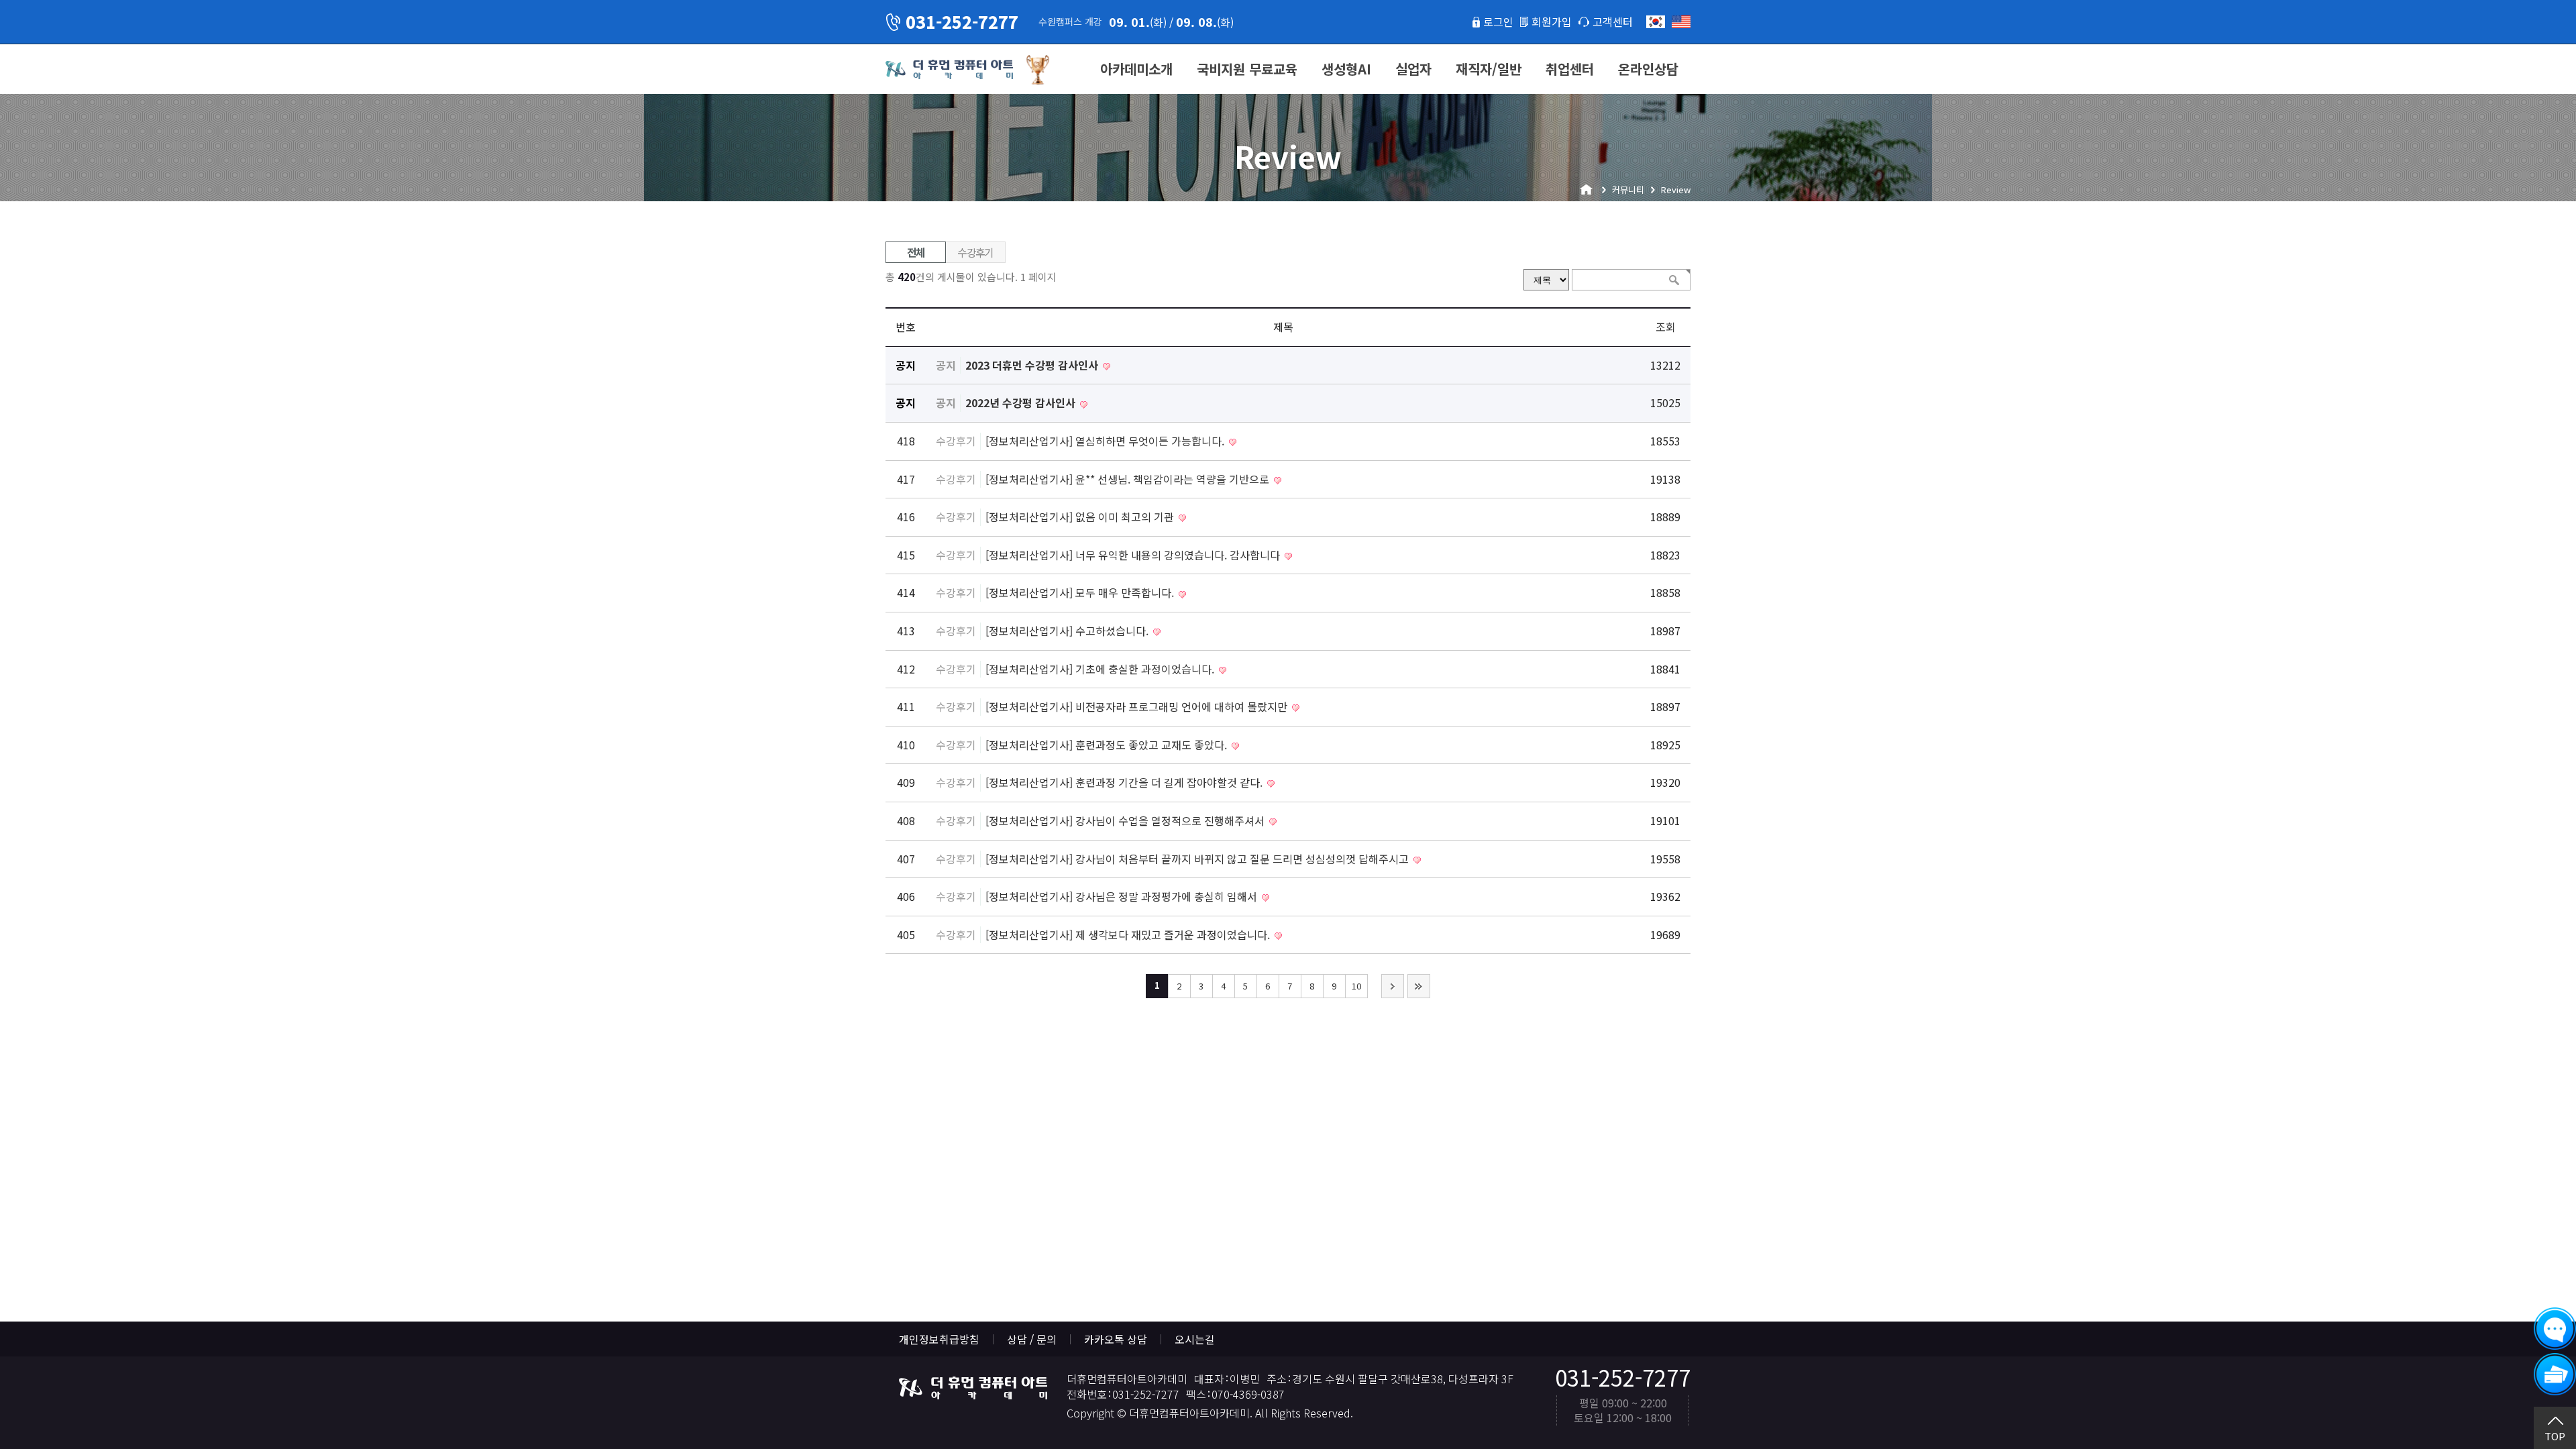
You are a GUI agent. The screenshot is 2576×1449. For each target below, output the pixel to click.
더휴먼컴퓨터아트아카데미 (949, 70)
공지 (946, 365)
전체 (916, 252)
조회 (1666, 327)
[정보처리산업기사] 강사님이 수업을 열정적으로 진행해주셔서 (1126, 820)
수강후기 (975, 252)
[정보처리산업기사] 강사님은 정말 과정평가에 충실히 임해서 (1123, 896)
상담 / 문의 (1032, 1339)
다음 (1393, 986)
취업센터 (1570, 69)
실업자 (1413, 69)
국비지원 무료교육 (1247, 69)
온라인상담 (1648, 69)
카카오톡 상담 (1116, 1339)
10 (1356, 986)
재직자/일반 (1489, 69)
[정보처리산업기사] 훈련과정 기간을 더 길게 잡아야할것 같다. (1125, 782)
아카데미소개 (1136, 69)
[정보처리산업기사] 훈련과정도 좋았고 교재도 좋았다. (1108, 745)
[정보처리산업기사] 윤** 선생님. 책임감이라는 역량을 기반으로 (1129, 479)
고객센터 (1613, 21)
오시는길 (1195, 1339)
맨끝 (1419, 986)
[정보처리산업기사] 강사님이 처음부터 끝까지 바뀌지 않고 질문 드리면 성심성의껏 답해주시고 (1198, 859)
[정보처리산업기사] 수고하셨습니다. (1068, 631)
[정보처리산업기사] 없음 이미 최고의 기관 (1081, 517)
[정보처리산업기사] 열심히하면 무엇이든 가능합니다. (1106, 441)
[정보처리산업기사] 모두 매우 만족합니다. (1081, 592)
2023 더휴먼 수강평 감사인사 (1033, 365)
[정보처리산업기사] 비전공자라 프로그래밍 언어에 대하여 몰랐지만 (1138, 706)
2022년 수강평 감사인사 (1022, 402)
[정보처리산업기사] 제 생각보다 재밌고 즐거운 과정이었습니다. (1129, 934)
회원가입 (1552, 21)
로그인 (1498, 21)
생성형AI (1346, 69)
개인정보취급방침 (939, 1339)
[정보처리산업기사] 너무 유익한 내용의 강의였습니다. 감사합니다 (1134, 555)
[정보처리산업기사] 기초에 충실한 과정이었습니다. (1101, 669)
